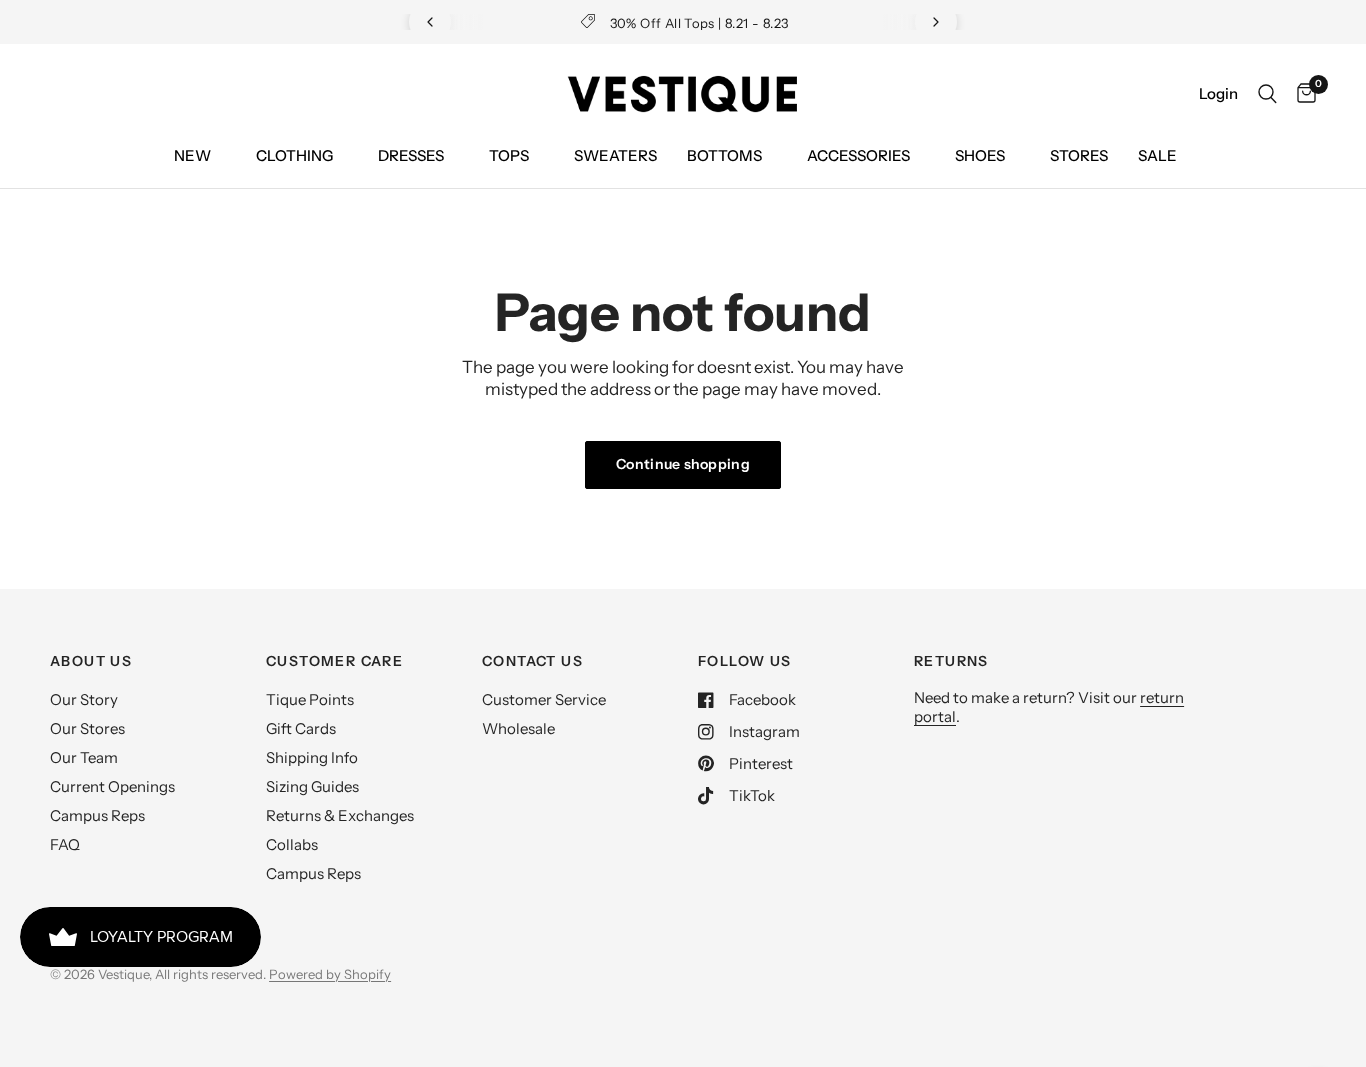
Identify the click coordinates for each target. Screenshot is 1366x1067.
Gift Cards (301, 728)
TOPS (509, 155)
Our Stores (87, 728)
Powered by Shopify (330, 974)
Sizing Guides (312, 786)
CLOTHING (294, 155)
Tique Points (310, 699)
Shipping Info (312, 757)
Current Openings (112, 786)
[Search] (1267, 94)
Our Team (84, 757)
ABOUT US (91, 661)
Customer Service (544, 699)
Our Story (84, 699)
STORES (1079, 155)
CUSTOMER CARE (334, 661)
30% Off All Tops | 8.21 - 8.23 (699, 23)
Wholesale (518, 728)
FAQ (65, 844)
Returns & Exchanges (340, 815)
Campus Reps (97, 815)
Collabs (292, 844)
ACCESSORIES (858, 155)
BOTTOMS (724, 155)
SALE (1157, 155)
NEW (192, 155)
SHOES (980, 155)
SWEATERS (615, 155)
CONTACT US (532, 661)
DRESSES (411, 155)
